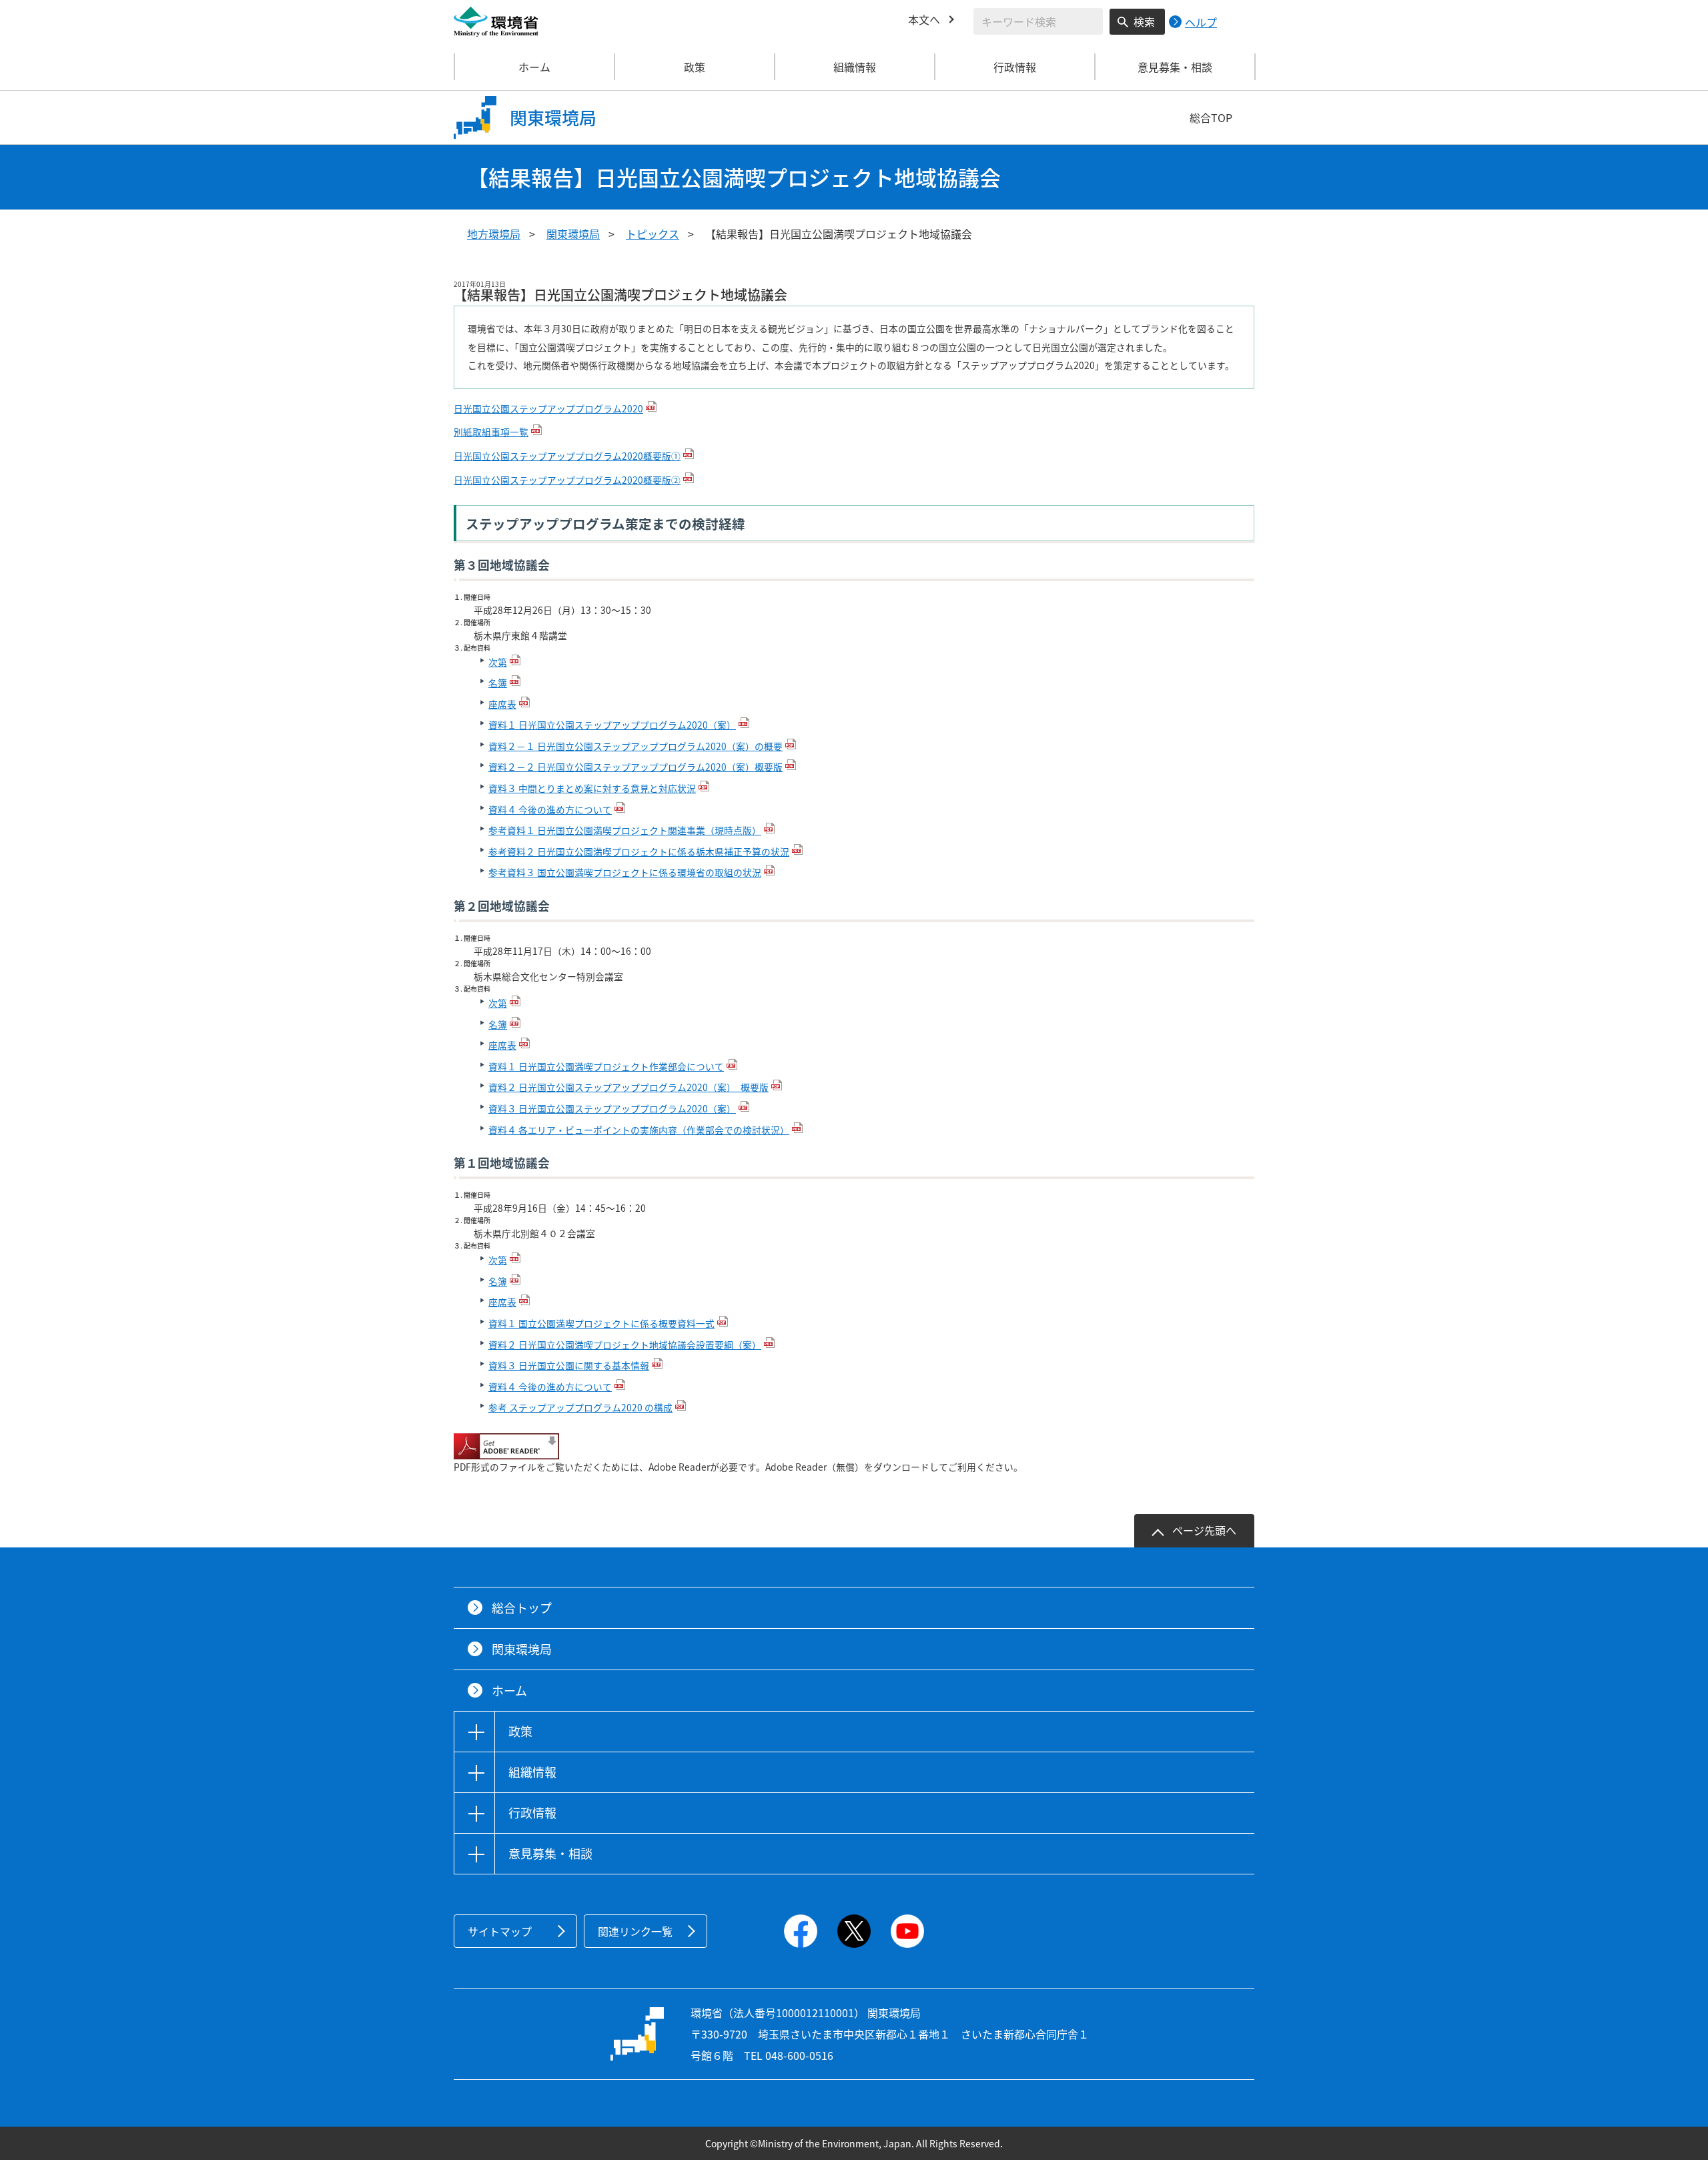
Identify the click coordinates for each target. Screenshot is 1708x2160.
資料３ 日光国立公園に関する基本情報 (569, 1365)
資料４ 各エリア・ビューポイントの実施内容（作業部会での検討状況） (639, 1130)
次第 (498, 662)
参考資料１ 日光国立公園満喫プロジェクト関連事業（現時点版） (625, 830)
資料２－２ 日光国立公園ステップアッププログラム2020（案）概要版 (635, 767)
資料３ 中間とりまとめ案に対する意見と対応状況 (592, 788)
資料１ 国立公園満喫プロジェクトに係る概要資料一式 (601, 1323)
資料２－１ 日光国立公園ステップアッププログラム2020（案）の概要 (635, 746)
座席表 (502, 704)
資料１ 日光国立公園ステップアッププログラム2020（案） (612, 725)
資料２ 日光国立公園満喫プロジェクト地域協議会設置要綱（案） (625, 1345)
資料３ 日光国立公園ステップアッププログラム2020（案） (612, 1108)
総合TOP (1211, 117)
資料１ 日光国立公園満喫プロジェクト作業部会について (606, 1066)
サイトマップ (500, 1931)
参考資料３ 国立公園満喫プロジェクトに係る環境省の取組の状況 (625, 872)
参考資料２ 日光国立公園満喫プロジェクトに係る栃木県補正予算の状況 (639, 851)
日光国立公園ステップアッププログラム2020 (548, 408)
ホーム (534, 67)
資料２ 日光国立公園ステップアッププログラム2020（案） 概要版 (628, 1087)
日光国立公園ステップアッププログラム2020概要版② (567, 480)
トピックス (653, 234)
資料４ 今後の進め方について (550, 809)
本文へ (924, 19)
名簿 (498, 683)
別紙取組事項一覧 (491, 432)
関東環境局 (573, 234)
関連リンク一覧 (635, 1931)
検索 (1144, 21)
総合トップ (522, 1608)
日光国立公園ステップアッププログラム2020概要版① (567, 456)
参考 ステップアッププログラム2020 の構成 (580, 1407)
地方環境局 (494, 234)
